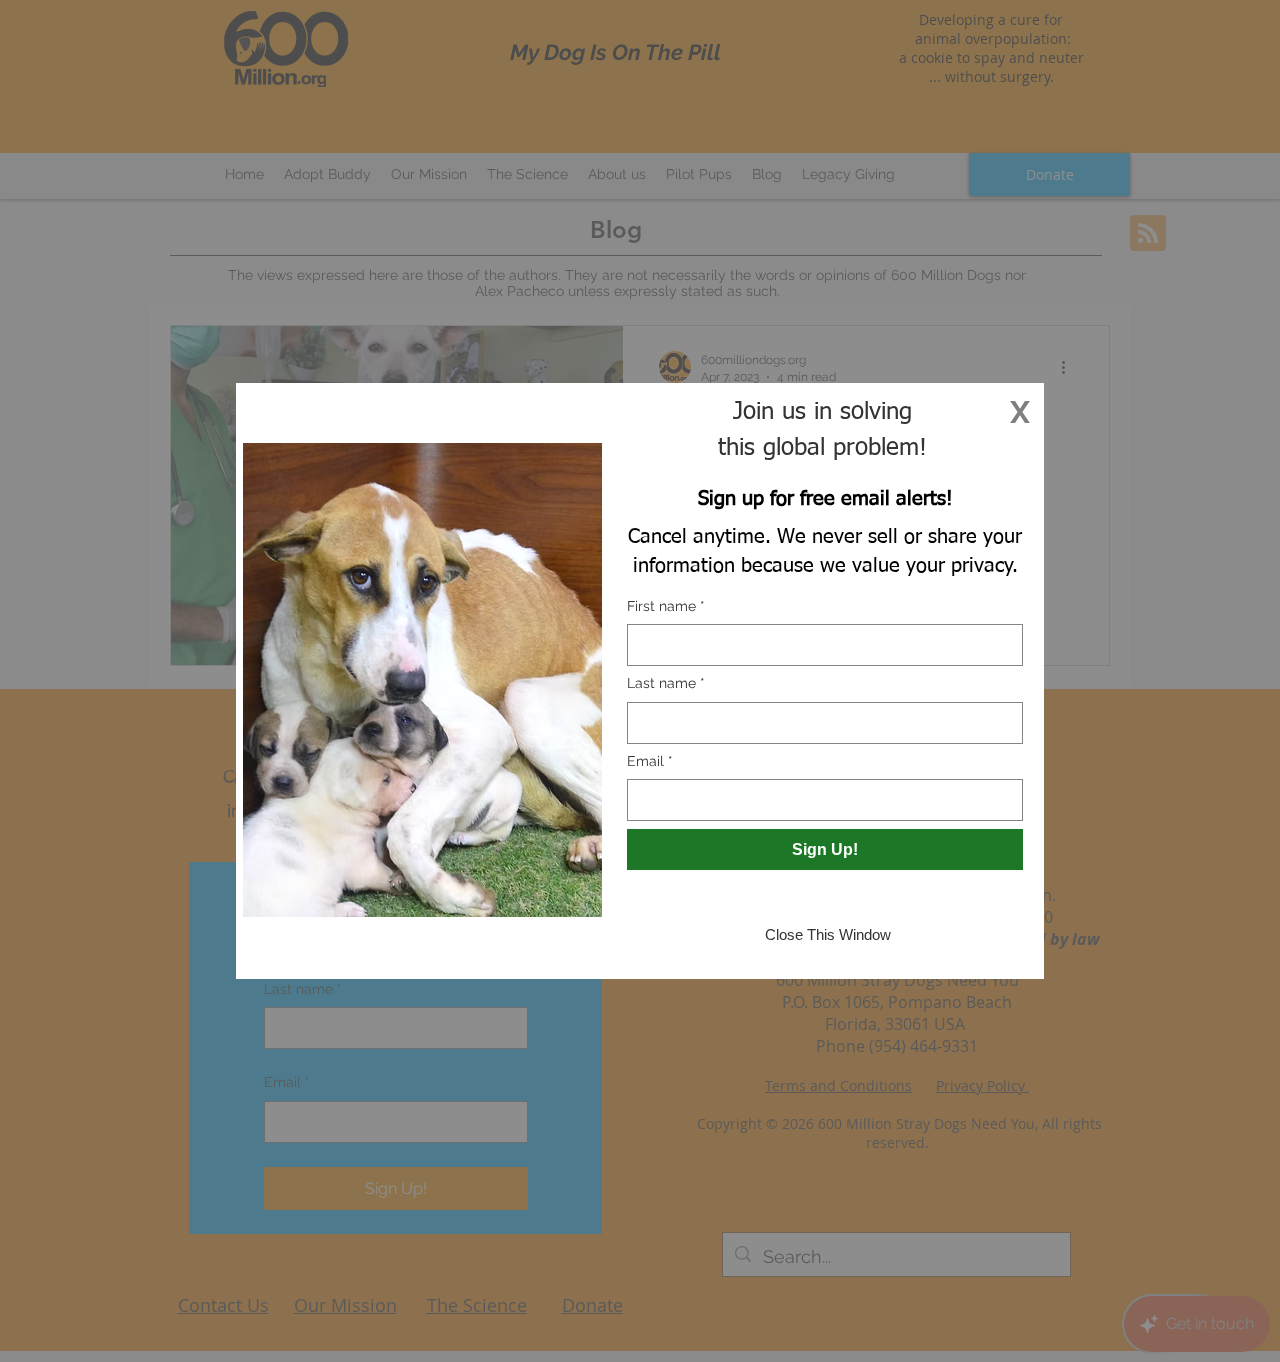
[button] (1020, 412)
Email (650, 761)
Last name (666, 683)
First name (666, 606)
